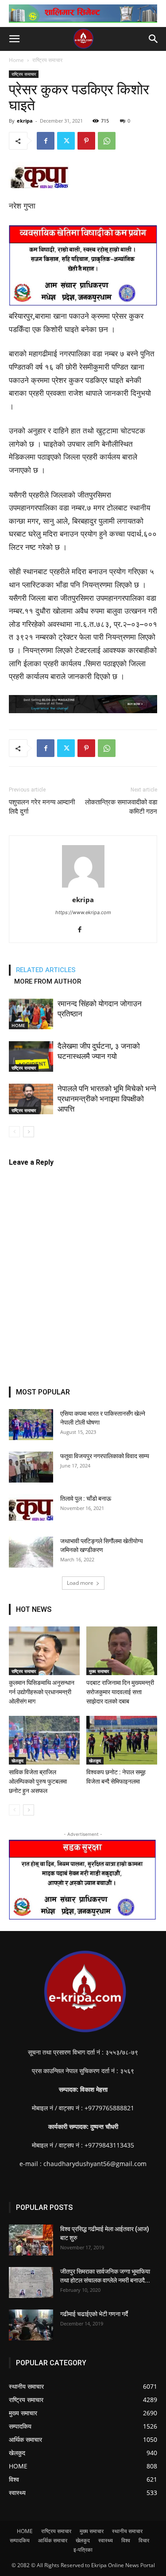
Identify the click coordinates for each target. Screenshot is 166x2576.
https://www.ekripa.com (83, 912)
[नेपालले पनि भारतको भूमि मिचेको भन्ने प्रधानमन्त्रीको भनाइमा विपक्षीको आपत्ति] (31, 1099)
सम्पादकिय (20, 2540)
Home (16, 60)
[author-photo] (83, 887)
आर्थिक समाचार (53, 2540)
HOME (18, 1025)
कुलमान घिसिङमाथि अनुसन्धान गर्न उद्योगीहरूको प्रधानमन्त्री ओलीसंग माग (42, 1692)
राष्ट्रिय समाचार (47, 60)
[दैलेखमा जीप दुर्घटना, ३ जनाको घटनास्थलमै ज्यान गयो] (31, 1056)
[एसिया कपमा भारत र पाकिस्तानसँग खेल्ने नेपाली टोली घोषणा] (31, 1425)
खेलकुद (17, 1761)
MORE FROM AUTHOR (48, 981)
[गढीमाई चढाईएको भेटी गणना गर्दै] (31, 2325)
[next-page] (29, 1132)
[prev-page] (14, 1132)
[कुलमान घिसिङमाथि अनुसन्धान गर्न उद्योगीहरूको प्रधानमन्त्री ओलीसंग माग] (44, 1651)
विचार (144, 2540)
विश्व (126, 2540)
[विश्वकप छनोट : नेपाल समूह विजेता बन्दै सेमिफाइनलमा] (122, 1740)
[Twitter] (66, 141)
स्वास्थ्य (106, 2540)
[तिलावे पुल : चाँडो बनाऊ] (31, 1507)
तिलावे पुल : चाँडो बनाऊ (86, 1498)
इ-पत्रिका (83, 2550)
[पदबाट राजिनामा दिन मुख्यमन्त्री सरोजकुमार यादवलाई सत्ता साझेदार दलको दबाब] (122, 1651)
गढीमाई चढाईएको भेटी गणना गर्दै (94, 2314)
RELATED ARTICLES (46, 970)
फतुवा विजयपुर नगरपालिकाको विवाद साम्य (105, 1456)
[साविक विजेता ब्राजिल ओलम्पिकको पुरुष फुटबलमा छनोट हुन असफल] (44, 1740)
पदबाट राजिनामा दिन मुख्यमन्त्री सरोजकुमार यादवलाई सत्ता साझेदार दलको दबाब (120, 1692)
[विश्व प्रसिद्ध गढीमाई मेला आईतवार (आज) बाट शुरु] (31, 2240)
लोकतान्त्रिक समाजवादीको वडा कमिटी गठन (121, 807)
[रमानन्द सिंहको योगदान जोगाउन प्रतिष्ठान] (31, 1014)
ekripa (25, 121)
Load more (80, 1583)
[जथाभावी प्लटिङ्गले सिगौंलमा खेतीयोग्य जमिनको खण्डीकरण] (31, 1552)
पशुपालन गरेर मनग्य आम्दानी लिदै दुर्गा (42, 807)
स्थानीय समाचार (127, 2531)
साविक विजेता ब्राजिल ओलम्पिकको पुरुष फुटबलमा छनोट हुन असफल (38, 1781)
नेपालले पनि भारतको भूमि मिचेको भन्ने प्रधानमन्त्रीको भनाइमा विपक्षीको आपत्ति (107, 1099)
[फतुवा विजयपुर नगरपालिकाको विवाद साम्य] (31, 1467)
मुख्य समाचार (99, 1671)
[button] (14, 39)
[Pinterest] (86, 141)
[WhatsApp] (107, 141)
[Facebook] (46, 141)
